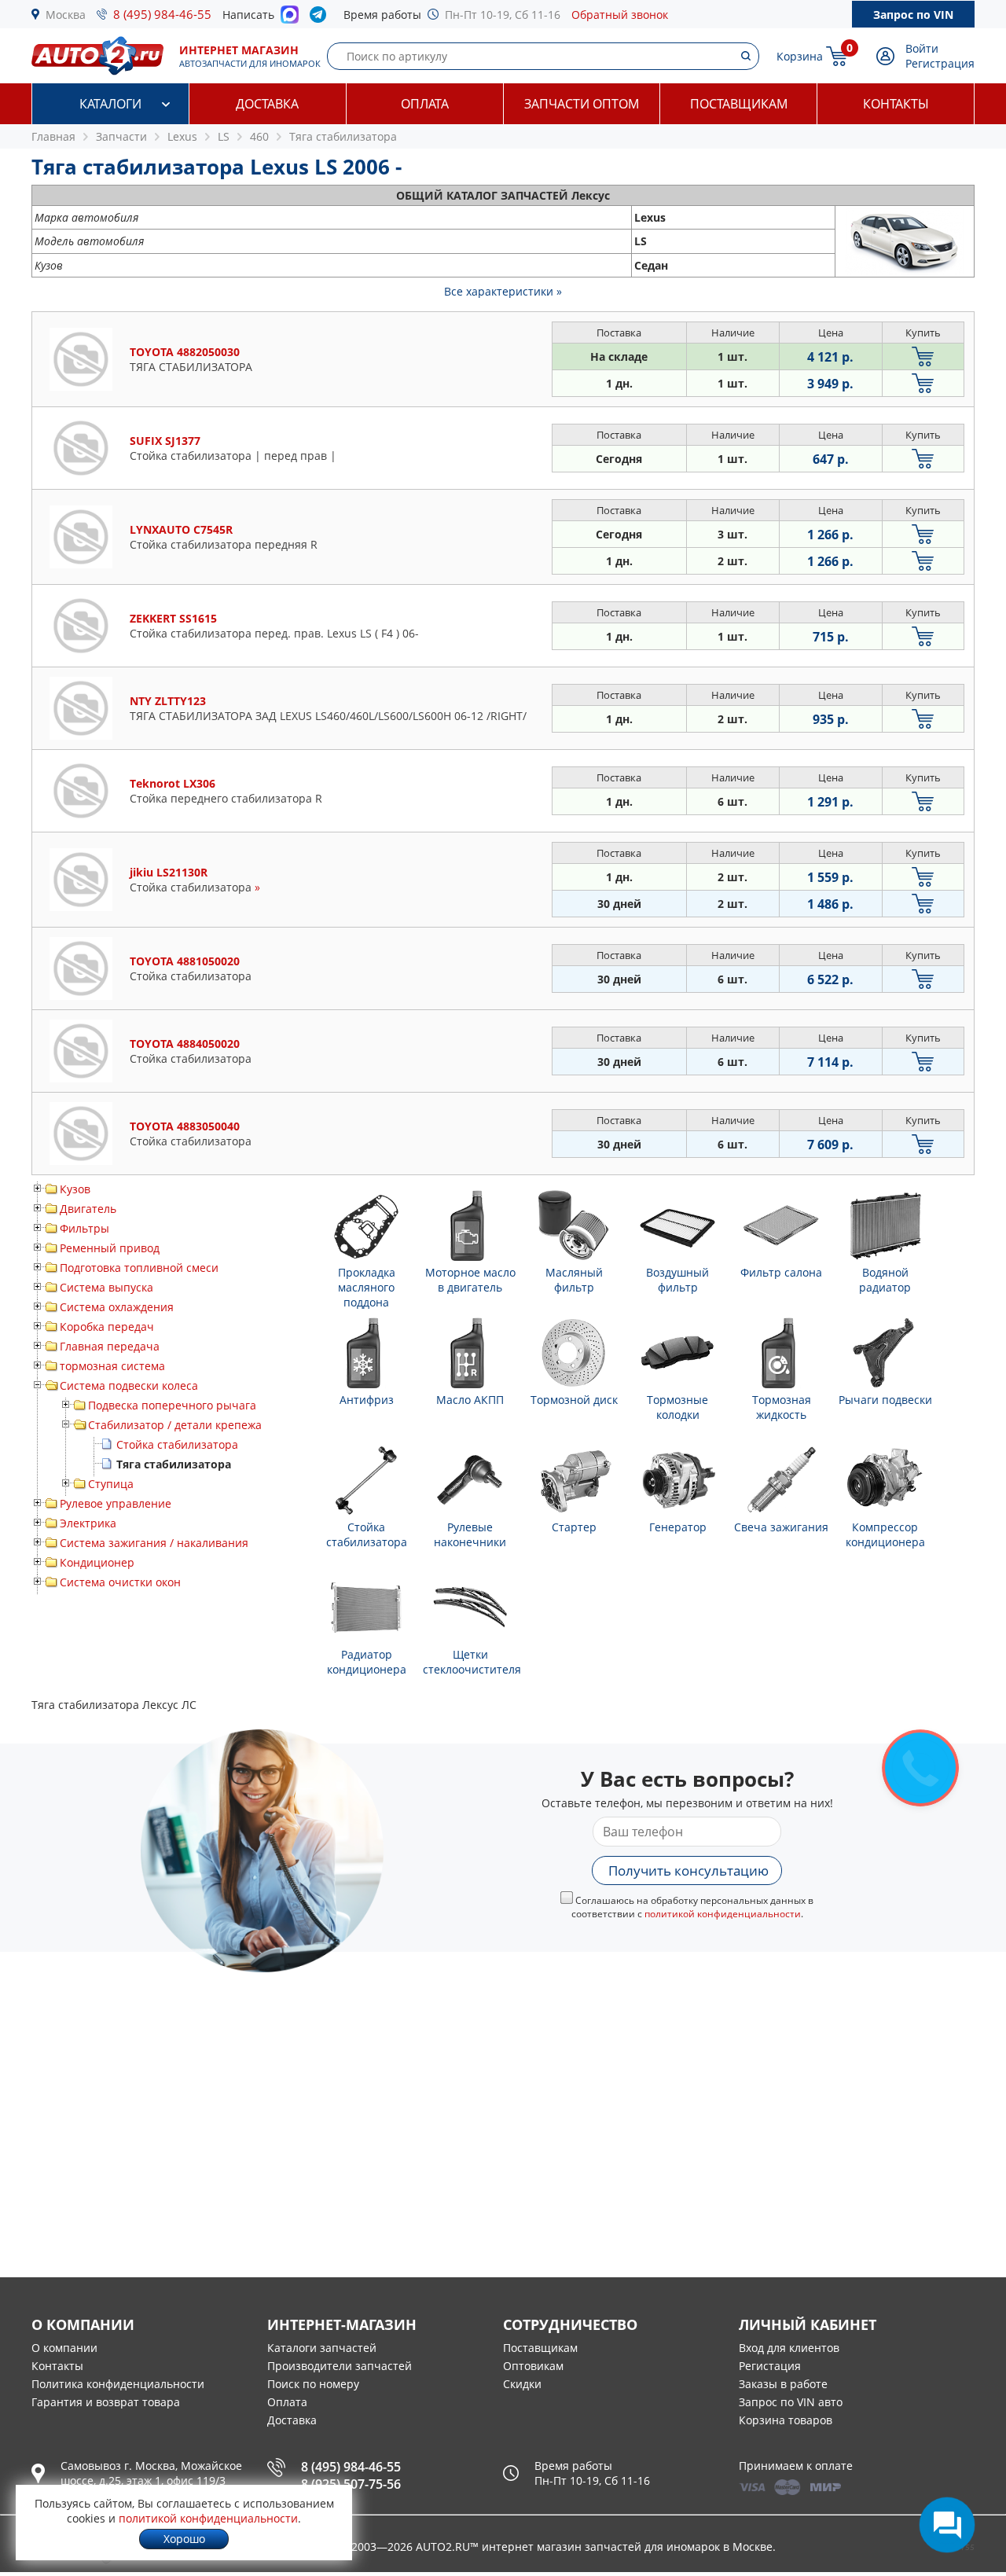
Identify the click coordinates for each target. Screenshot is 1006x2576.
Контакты (896, 104)
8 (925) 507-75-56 (351, 2484)
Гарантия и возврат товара (106, 2402)
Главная (53, 136)
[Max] (290, 19)
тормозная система (112, 1366)
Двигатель (88, 1209)
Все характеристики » (503, 291)
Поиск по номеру (313, 2384)
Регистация (770, 2366)
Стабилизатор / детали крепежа (175, 1425)
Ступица (111, 1484)
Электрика (88, 1523)
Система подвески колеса (129, 1385)
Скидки (522, 2384)
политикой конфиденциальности (723, 1914)
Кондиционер (97, 1562)
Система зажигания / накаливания (154, 1543)
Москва (66, 15)
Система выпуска (106, 1287)
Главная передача (110, 1346)
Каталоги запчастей (322, 2348)
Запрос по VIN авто (791, 2402)
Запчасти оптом (582, 104)
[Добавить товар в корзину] (923, 356)
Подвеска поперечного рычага (172, 1405)
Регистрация (940, 63)
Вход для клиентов (789, 2348)
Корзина (800, 56)
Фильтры (84, 1228)
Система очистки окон (120, 1582)
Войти (922, 48)
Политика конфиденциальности (118, 2384)
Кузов (75, 1189)
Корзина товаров (786, 2420)
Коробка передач (107, 1327)
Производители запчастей (340, 2366)
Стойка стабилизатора (177, 1444)
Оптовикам (533, 2366)
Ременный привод (110, 1248)
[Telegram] (321, 18)
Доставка (267, 104)
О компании (64, 2348)
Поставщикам (739, 104)
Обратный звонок (620, 15)
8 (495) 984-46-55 (162, 14)
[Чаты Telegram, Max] (947, 2525)
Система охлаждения (117, 1307)
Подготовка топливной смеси (139, 1268)
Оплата (425, 104)
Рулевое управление (116, 1503)
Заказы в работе (783, 2384)
